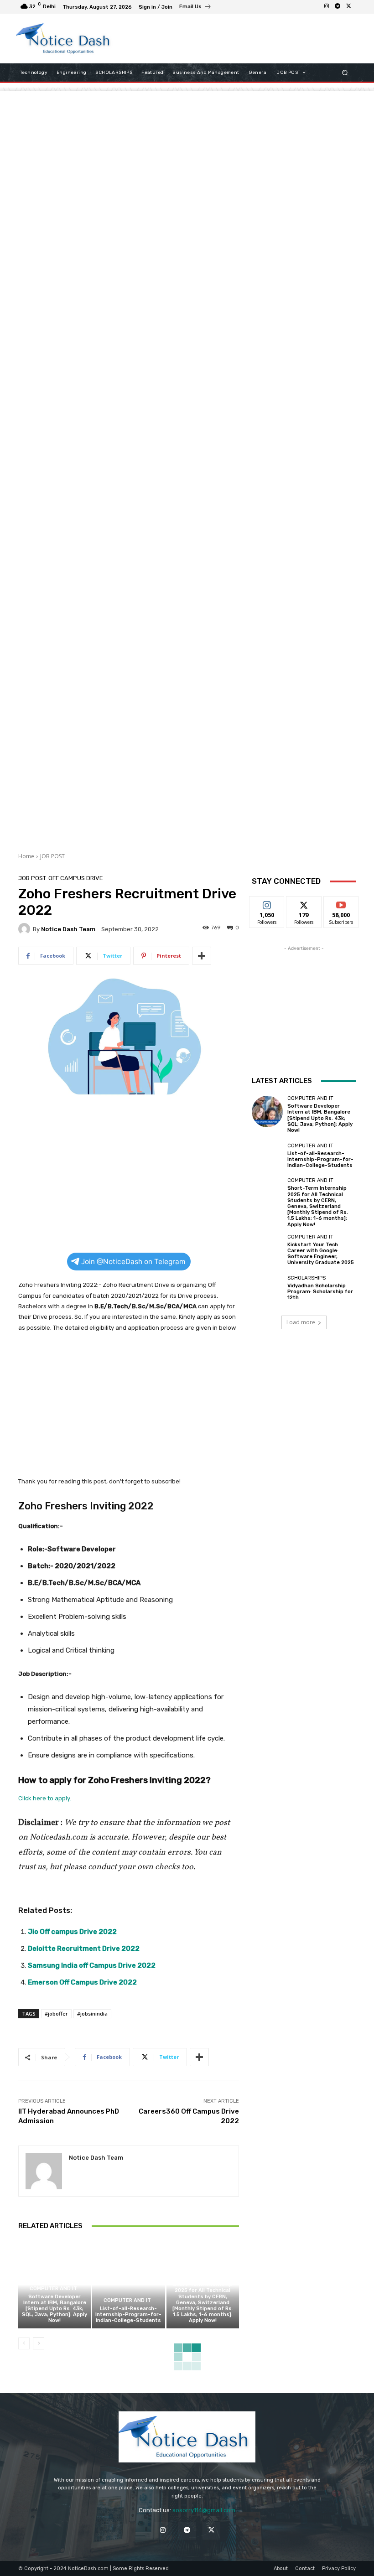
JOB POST (52, 856)
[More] (202, 956)
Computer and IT (53, 2288)
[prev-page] (24, 2343)
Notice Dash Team (68, 929)
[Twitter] (348, 7)
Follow (267, 903)
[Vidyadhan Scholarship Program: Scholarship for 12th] (267, 1288)
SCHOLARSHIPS (306, 1278)
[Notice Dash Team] (26, 929)
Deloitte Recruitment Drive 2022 (84, 1949)
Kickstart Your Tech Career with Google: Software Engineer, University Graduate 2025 (321, 1254)
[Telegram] (338, 7)
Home (26, 856)
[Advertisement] (230, 38)
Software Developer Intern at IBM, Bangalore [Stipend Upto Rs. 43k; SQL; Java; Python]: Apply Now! (55, 2309)
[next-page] (39, 2343)
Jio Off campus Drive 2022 (73, 1932)
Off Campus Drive (76, 878)
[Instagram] (327, 7)
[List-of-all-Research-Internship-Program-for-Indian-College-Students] (128, 2284)
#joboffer (56, 2014)
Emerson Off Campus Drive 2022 (82, 1982)
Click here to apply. (45, 1798)
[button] (345, 73)
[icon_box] (195, 8)
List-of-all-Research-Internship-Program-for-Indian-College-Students (128, 2314)
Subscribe (341, 903)
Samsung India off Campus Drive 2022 (92, 1965)
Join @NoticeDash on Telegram (133, 1262)
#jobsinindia (92, 2014)
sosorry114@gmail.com (204, 2510)
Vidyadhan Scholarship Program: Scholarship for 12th (320, 1292)
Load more (301, 1322)
